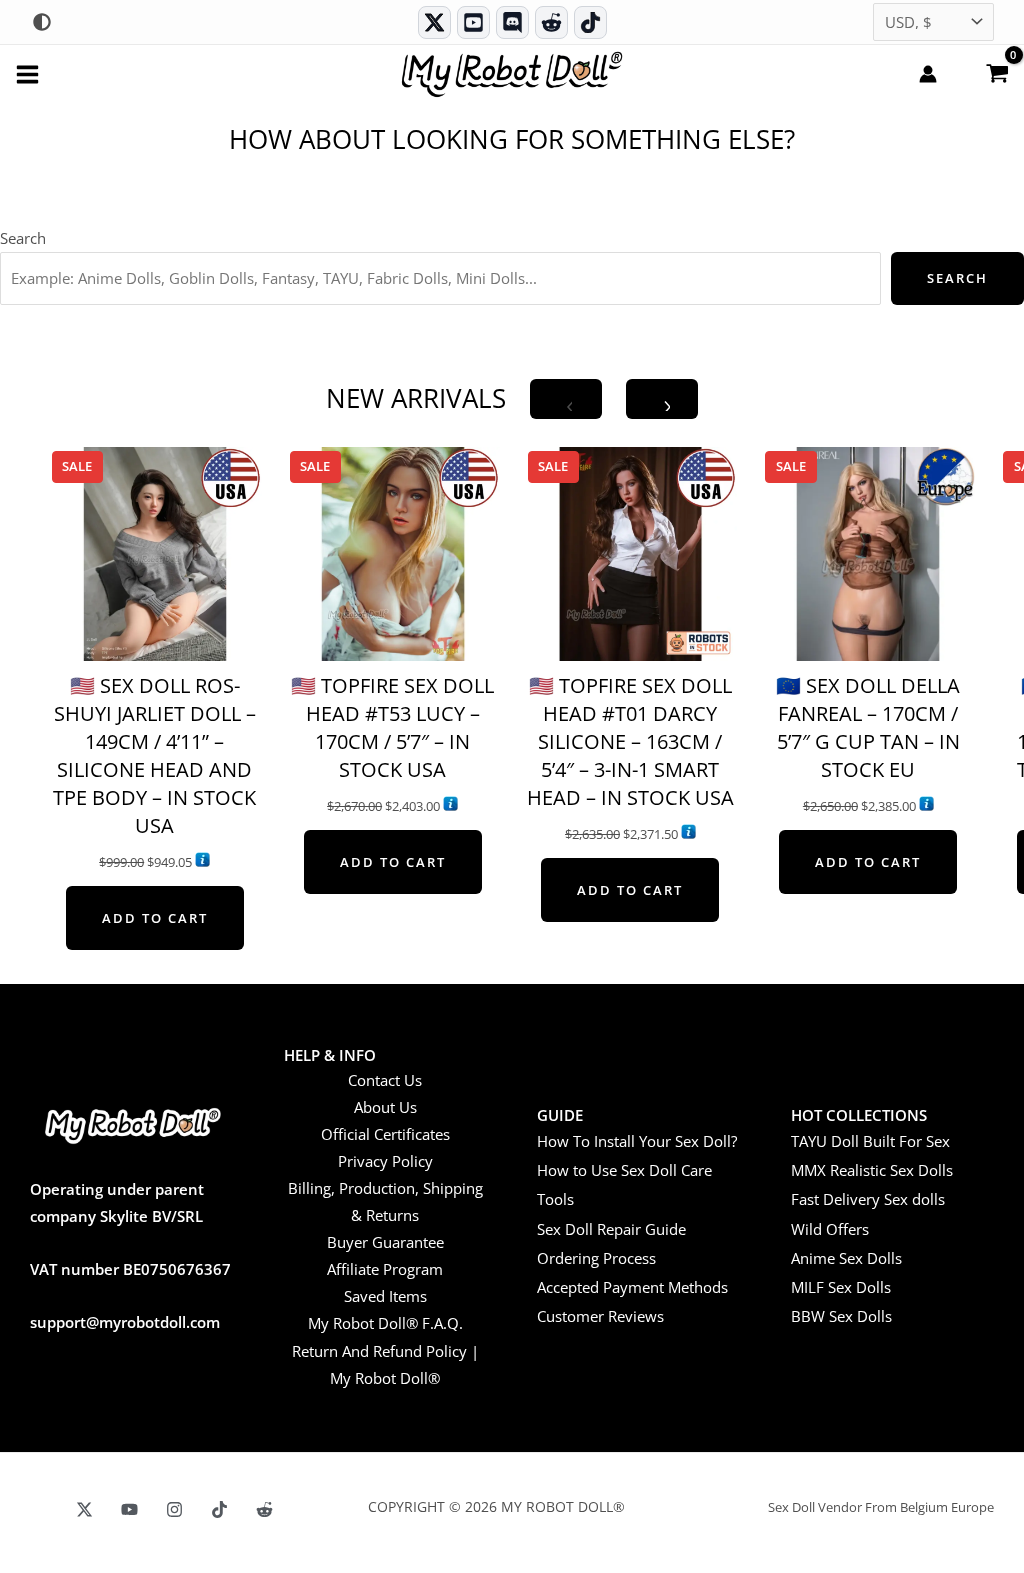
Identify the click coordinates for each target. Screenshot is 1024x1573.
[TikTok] (590, 22)
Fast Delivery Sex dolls (868, 1199)
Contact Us (385, 1080)
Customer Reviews (600, 1316)
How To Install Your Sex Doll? (637, 1141)
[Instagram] (174, 1509)
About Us (385, 1107)
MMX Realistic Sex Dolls (872, 1170)
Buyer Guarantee (385, 1242)
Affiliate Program (385, 1269)
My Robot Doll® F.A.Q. (385, 1323)
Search (23, 238)
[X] (84, 1509)
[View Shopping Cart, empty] (997, 72)
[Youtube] (473, 22)
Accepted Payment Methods (632, 1287)
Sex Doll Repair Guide (611, 1229)
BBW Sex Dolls (841, 1316)
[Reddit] (551, 22)
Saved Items (385, 1296)
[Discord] (512, 22)
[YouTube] (129, 1509)
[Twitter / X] (434, 22)
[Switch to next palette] (42, 22)
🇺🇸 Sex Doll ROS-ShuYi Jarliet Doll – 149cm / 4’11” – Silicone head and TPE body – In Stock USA (154, 755)
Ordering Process (596, 1258)
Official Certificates (385, 1134)
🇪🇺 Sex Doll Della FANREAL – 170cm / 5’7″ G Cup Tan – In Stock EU (868, 727)
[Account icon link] (928, 74)
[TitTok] (219, 1509)
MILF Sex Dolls (841, 1287)
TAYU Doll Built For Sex (870, 1141)
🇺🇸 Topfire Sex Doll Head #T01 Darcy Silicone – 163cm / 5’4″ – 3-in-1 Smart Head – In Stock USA (630, 741)
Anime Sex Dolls (846, 1258)
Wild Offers (830, 1229)
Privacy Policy (385, 1161)
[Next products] (662, 399)
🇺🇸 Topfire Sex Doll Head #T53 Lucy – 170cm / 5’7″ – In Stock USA (392, 727)
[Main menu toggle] (27, 73)
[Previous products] (566, 399)
